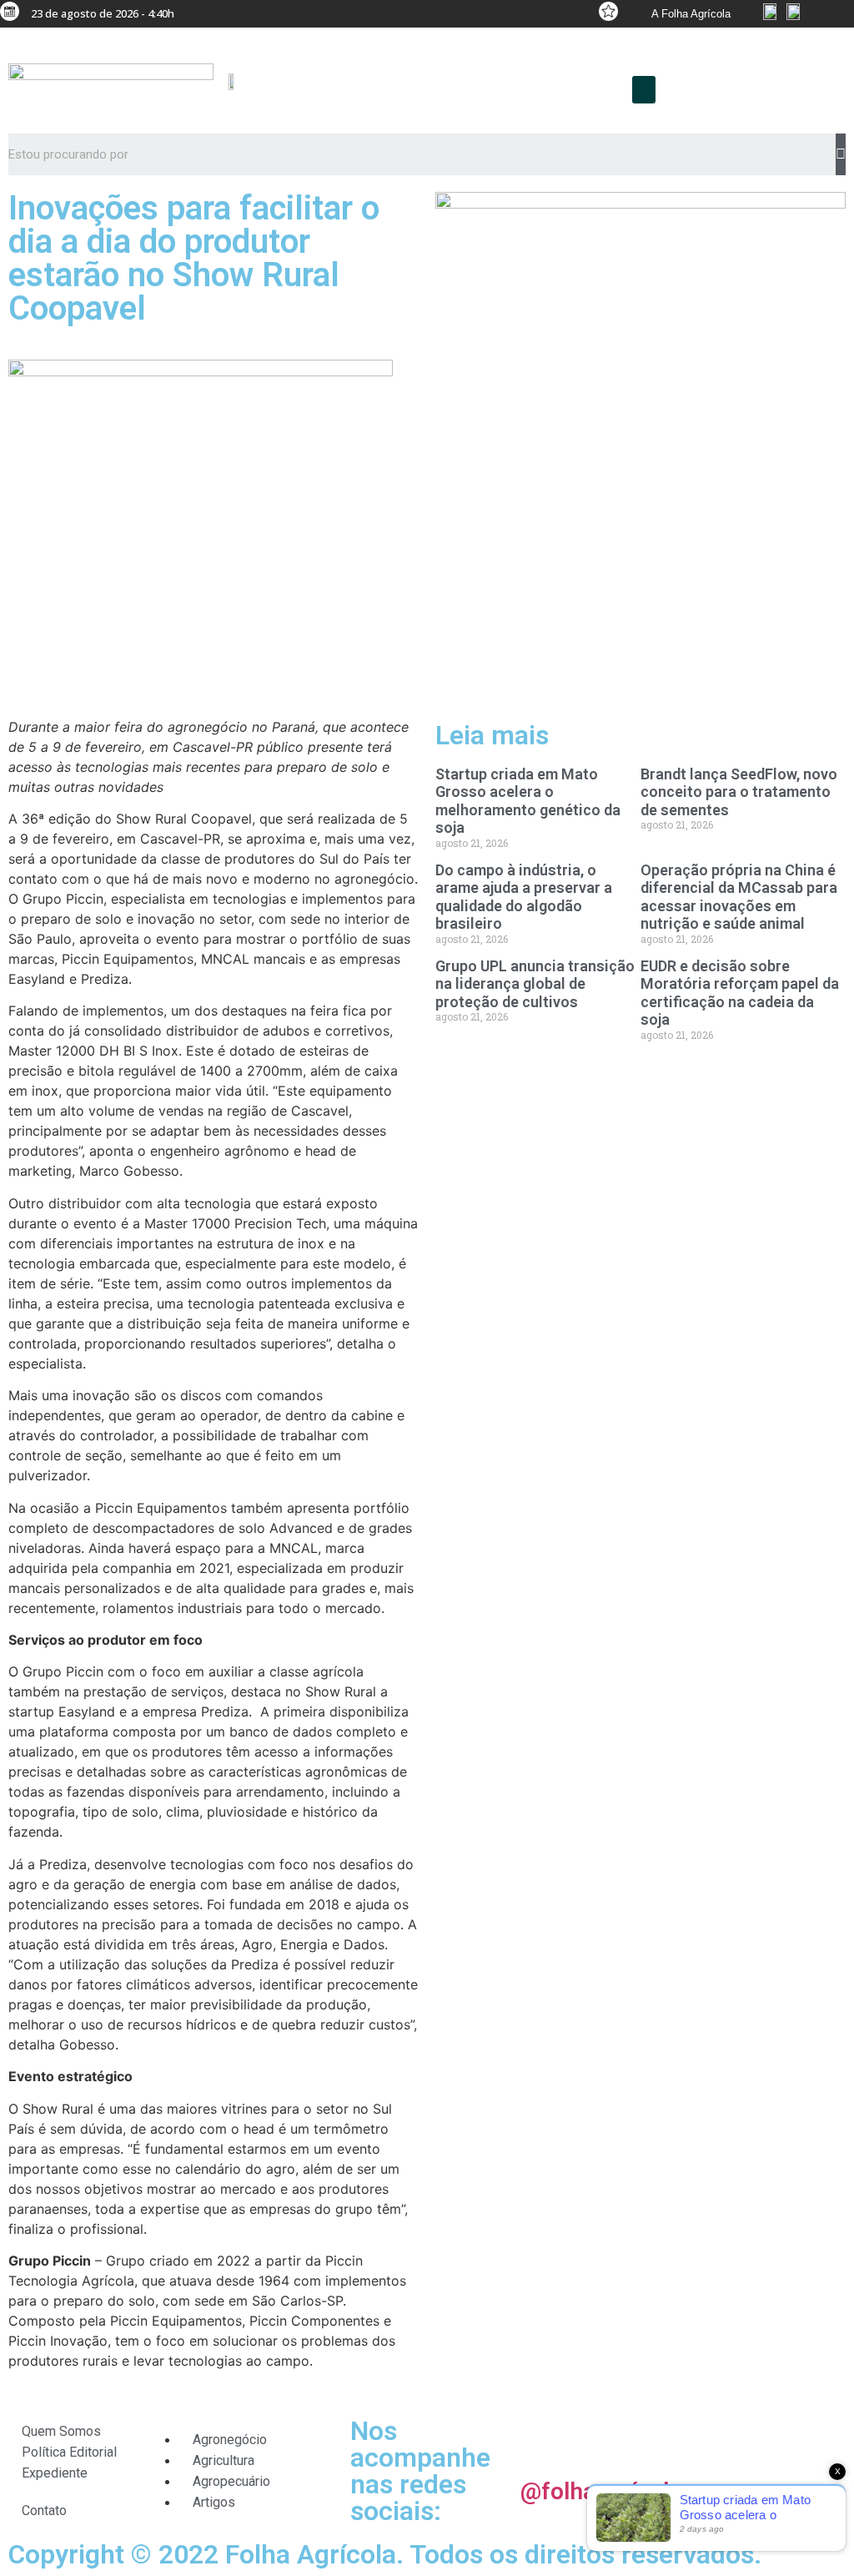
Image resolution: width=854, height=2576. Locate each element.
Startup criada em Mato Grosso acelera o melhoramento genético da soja (528, 801)
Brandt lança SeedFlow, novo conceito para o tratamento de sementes (739, 792)
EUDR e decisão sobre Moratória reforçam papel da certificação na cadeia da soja (740, 993)
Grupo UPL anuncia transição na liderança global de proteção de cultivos (535, 984)
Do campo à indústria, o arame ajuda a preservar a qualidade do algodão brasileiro (524, 897)
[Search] (841, 154)
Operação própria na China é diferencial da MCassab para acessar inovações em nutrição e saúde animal (739, 897)
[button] (644, 90)
